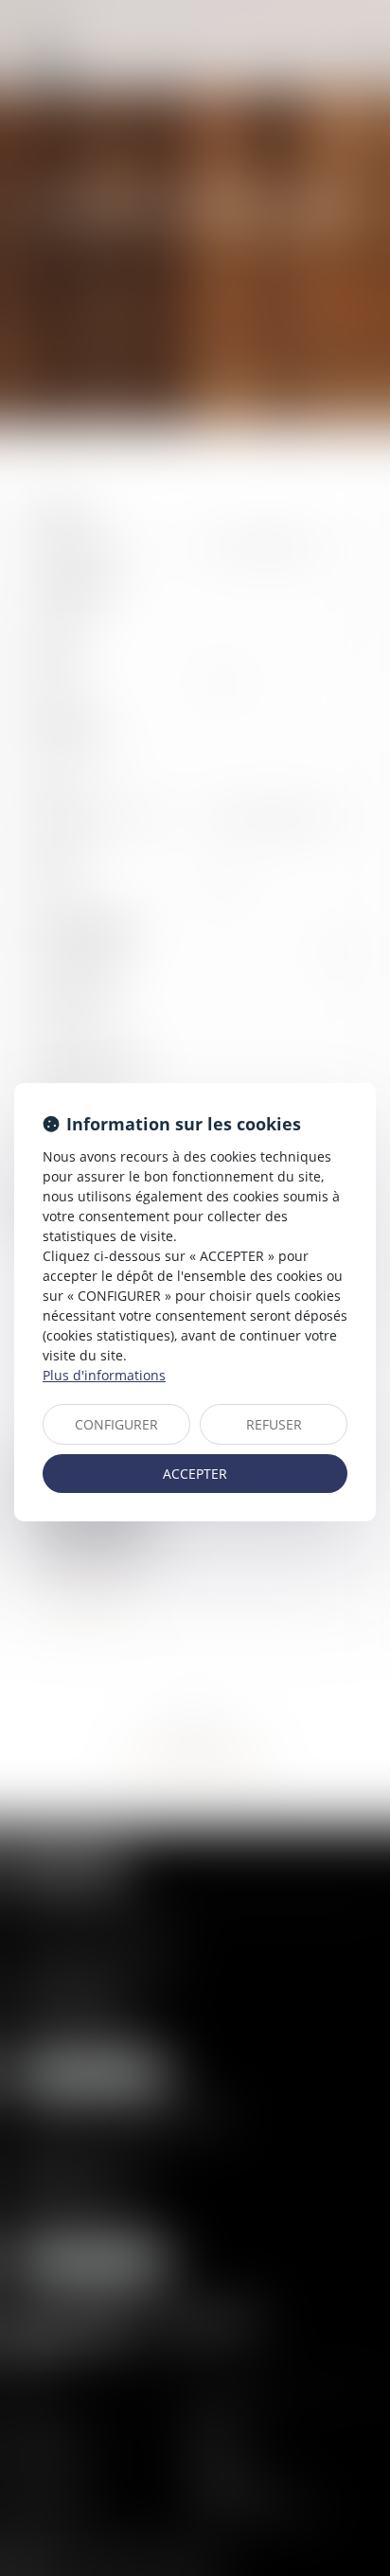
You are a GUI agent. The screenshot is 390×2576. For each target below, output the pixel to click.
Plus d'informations (104, 1375)
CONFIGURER (116, 1424)
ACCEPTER (195, 1474)
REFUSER (274, 1424)
